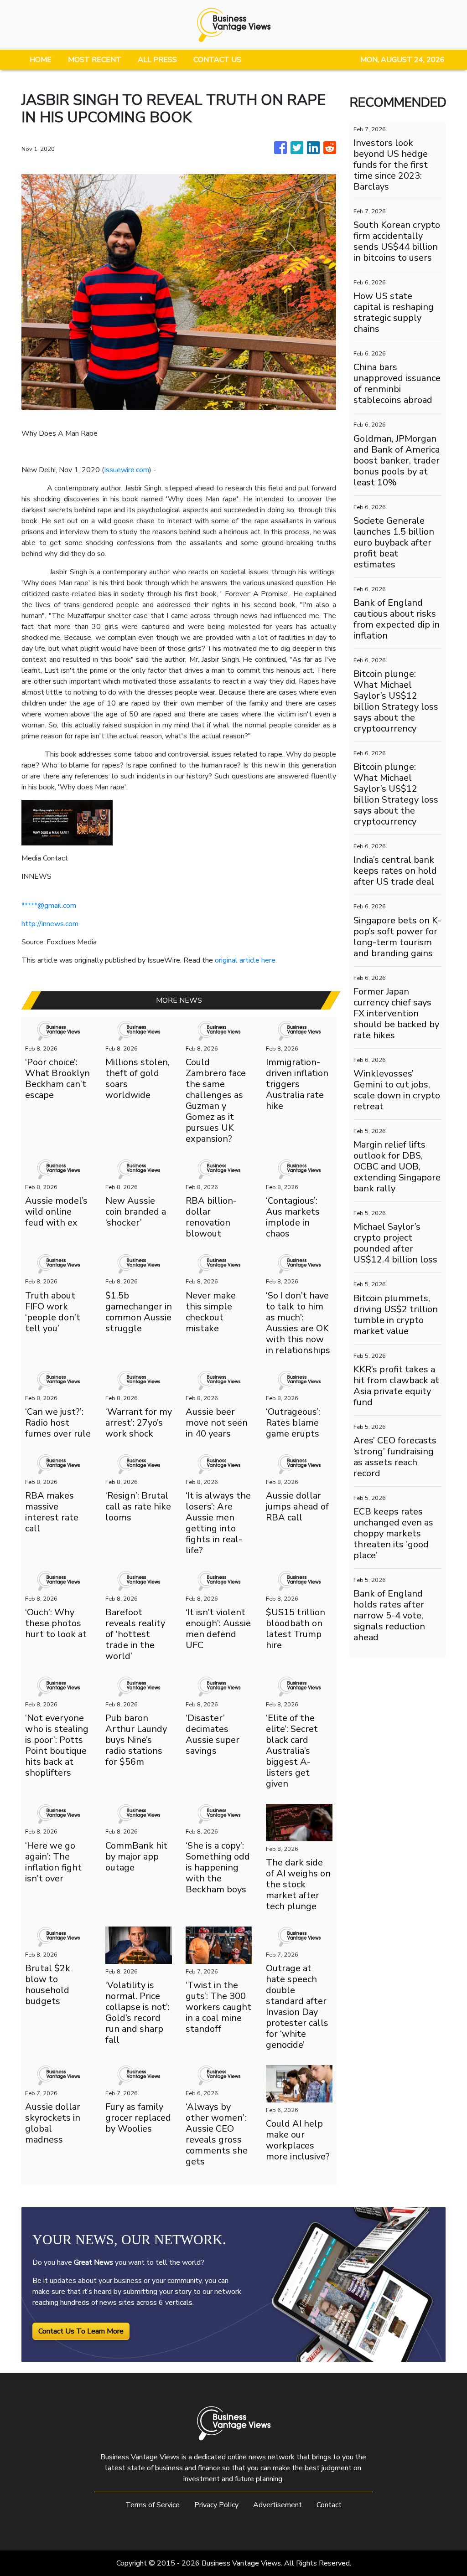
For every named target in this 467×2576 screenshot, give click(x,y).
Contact (329, 2505)
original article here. (246, 960)
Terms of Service (153, 2505)
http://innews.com (50, 924)
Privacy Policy (216, 2505)
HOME (41, 60)
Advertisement (278, 2505)
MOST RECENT (95, 60)
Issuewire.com (127, 470)
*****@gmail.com (49, 906)
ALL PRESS (157, 60)
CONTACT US (217, 60)
